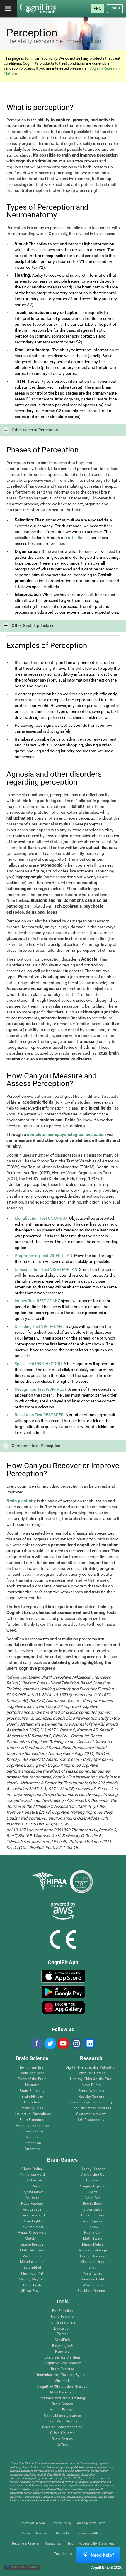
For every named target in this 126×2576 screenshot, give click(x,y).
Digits (93, 2192)
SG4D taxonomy (91, 2120)
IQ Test (62, 2445)
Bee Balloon (93, 2204)
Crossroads (93, 2210)
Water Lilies (93, 2274)
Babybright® (63, 2346)
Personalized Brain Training (62, 2398)
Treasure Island (32, 2215)
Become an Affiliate (90, 2533)
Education (62, 2329)
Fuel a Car (92, 2233)
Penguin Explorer (93, 2186)
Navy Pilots (91, 2085)
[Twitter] (50, 2043)
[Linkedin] (89, 2043)
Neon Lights (32, 2221)
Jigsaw (93, 2227)
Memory (32, 2137)
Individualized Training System (62, 2375)
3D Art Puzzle (32, 2291)
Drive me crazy (32, 2227)
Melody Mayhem (32, 2279)
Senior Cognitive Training (91, 2102)
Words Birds (93, 2285)
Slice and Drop (92, 2262)
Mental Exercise (62, 2410)
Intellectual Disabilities (32, 2114)
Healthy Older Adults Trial (91, 2079)
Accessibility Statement (96, 2544)
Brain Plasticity (32, 2091)
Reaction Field (92, 2279)
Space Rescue (32, 2244)
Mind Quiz (62, 2381)
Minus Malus (93, 2244)
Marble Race (32, 2256)
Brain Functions (32, 2120)
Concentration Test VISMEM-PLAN (46, 1269)
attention (76, 538)
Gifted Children (62, 2433)
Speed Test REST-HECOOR (38, 1364)
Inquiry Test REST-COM (35, 1301)
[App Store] (63, 1976)
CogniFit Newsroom (36, 2533)
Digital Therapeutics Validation (91, 2068)
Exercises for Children (62, 2358)
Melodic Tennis (32, 2262)
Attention (32, 2149)
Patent (62, 2334)
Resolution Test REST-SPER (39, 1415)
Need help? (102, 2555)
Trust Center (63, 2554)
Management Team (91, 2523)
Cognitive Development (62, 2363)
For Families (62, 2311)
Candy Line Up (92, 2175)
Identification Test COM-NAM (41, 1218)
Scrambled (32, 2268)
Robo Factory (32, 2204)
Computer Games (91, 2073)
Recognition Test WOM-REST (41, 1389)
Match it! (32, 2239)
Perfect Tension (93, 2256)
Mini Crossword (32, 2175)
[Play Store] (63, 1992)
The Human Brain (32, 2068)
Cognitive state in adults (91, 2108)
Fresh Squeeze (92, 2221)
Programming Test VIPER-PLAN (44, 1256)
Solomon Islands (24, 2567)
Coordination (32, 2131)
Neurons (32, 2085)
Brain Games (62, 2404)
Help (70, 2544)
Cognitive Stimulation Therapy (62, 2387)
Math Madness (32, 2250)
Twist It (93, 2268)
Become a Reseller (26, 2544)
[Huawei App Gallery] (63, 2008)
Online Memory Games (63, 2416)
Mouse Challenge (93, 2250)
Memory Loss (32, 2108)
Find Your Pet (32, 2274)
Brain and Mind (32, 2073)
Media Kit (63, 2533)
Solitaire (32, 2198)
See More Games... (92, 2291)
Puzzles (93, 2180)
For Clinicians (62, 2317)
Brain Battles (62, 2439)
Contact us (53, 2544)
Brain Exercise (62, 2369)
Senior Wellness (91, 2091)
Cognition (32, 2102)
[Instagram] (76, 2043)
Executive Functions (32, 2126)
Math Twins (92, 2239)
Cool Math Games (63, 2421)
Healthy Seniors (91, 2097)
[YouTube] (63, 2043)
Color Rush (32, 2285)
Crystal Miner (32, 2192)
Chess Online (32, 2169)
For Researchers (62, 2323)
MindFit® (62, 2340)
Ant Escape (32, 2210)
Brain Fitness (32, 2097)
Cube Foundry (93, 2215)
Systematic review (91, 2114)
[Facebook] (37, 2043)
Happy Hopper (93, 2169)
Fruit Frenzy (32, 2180)
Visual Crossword (32, 2233)
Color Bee (92, 2198)
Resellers (62, 2352)
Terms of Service (33, 2523)
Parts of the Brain (32, 2079)
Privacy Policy (61, 2523)
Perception (32, 2143)
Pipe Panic (32, 2186)
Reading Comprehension (62, 2427)
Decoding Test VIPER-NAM (39, 1326)
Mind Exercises (62, 2392)
